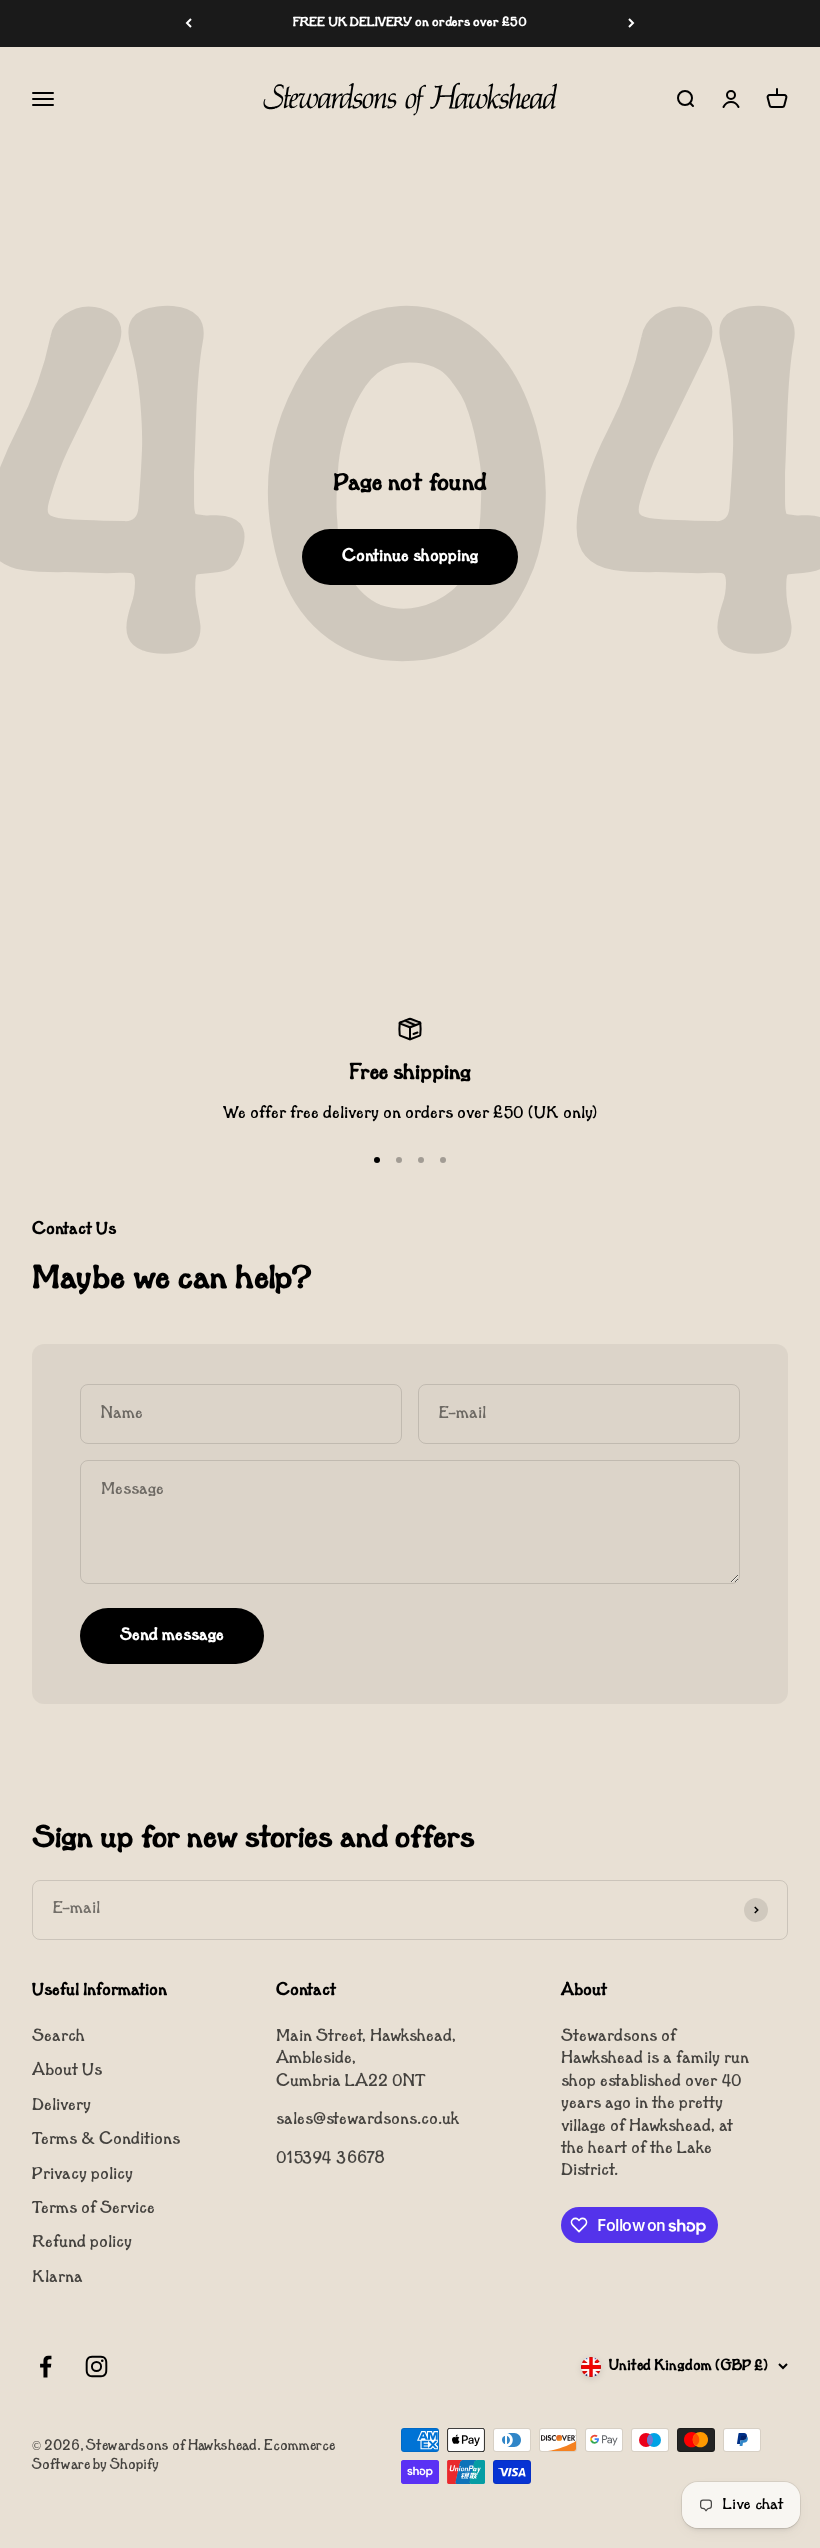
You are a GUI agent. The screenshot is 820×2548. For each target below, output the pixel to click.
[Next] (631, 23)
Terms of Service (93, 2209)
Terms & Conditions (106, 2140)
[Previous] (188, 23)
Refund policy (82, 2243)
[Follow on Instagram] (96, 2366)
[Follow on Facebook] (45, 2366)
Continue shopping (410, 557)
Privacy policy (82, 2175)
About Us (67, 2071)
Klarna (57, 2278)
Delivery (61, 2106)
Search (58, 2037)
